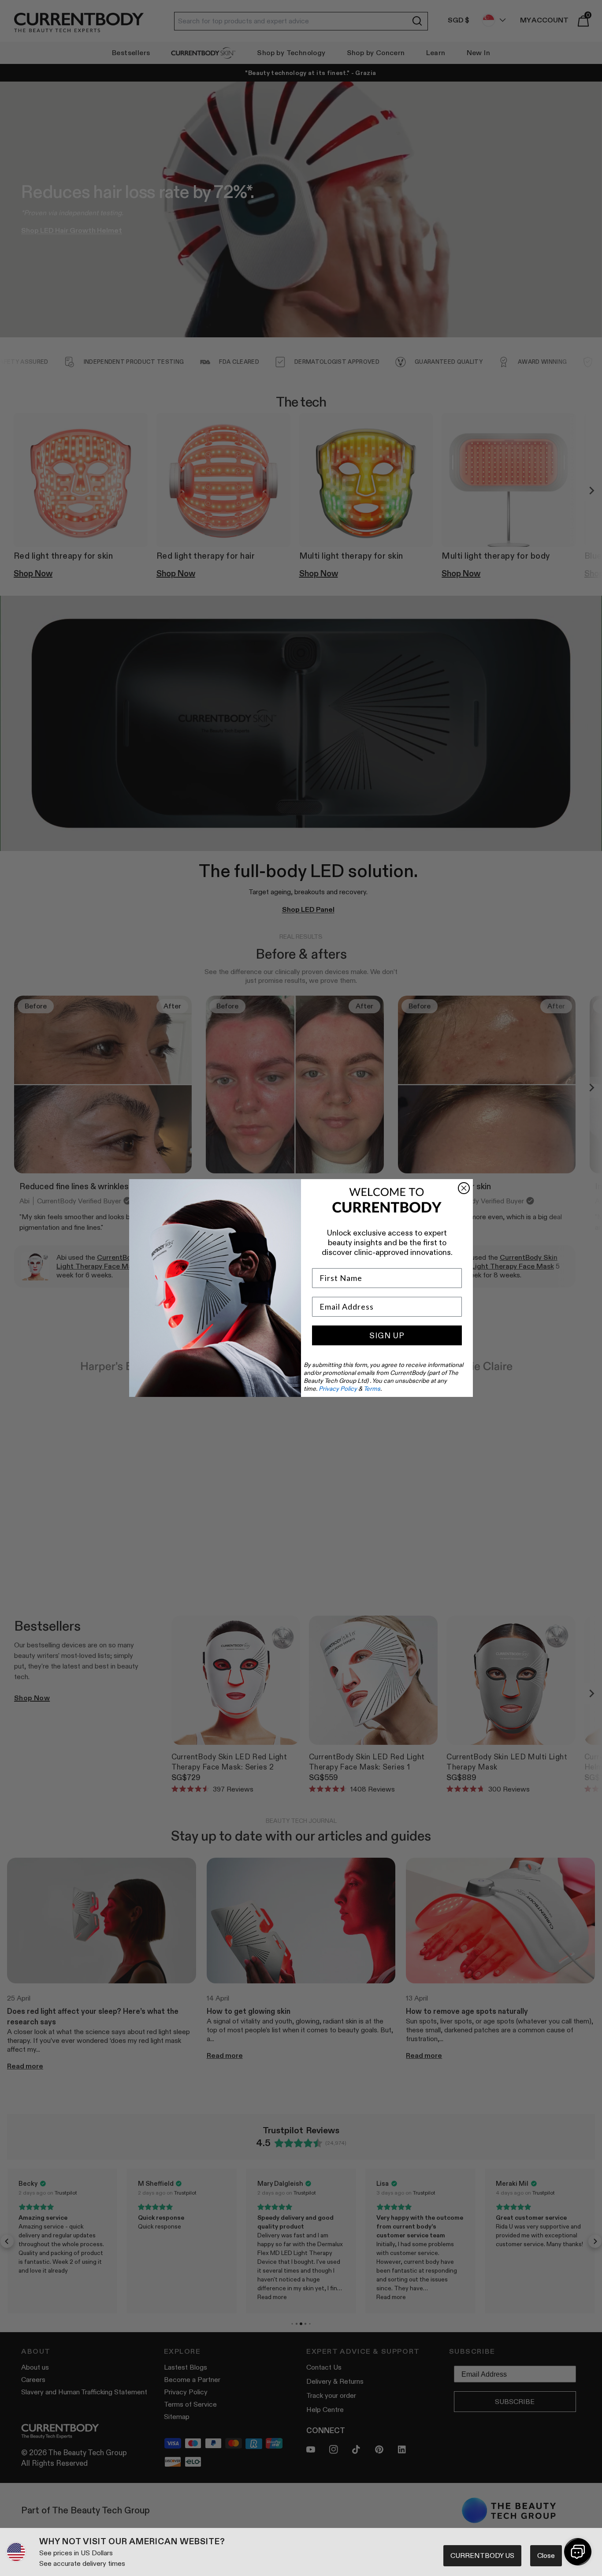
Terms (372, 1389)
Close (546, 2555)
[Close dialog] (464, 1188)
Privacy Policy (338, 1389)
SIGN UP (387, 1336)
